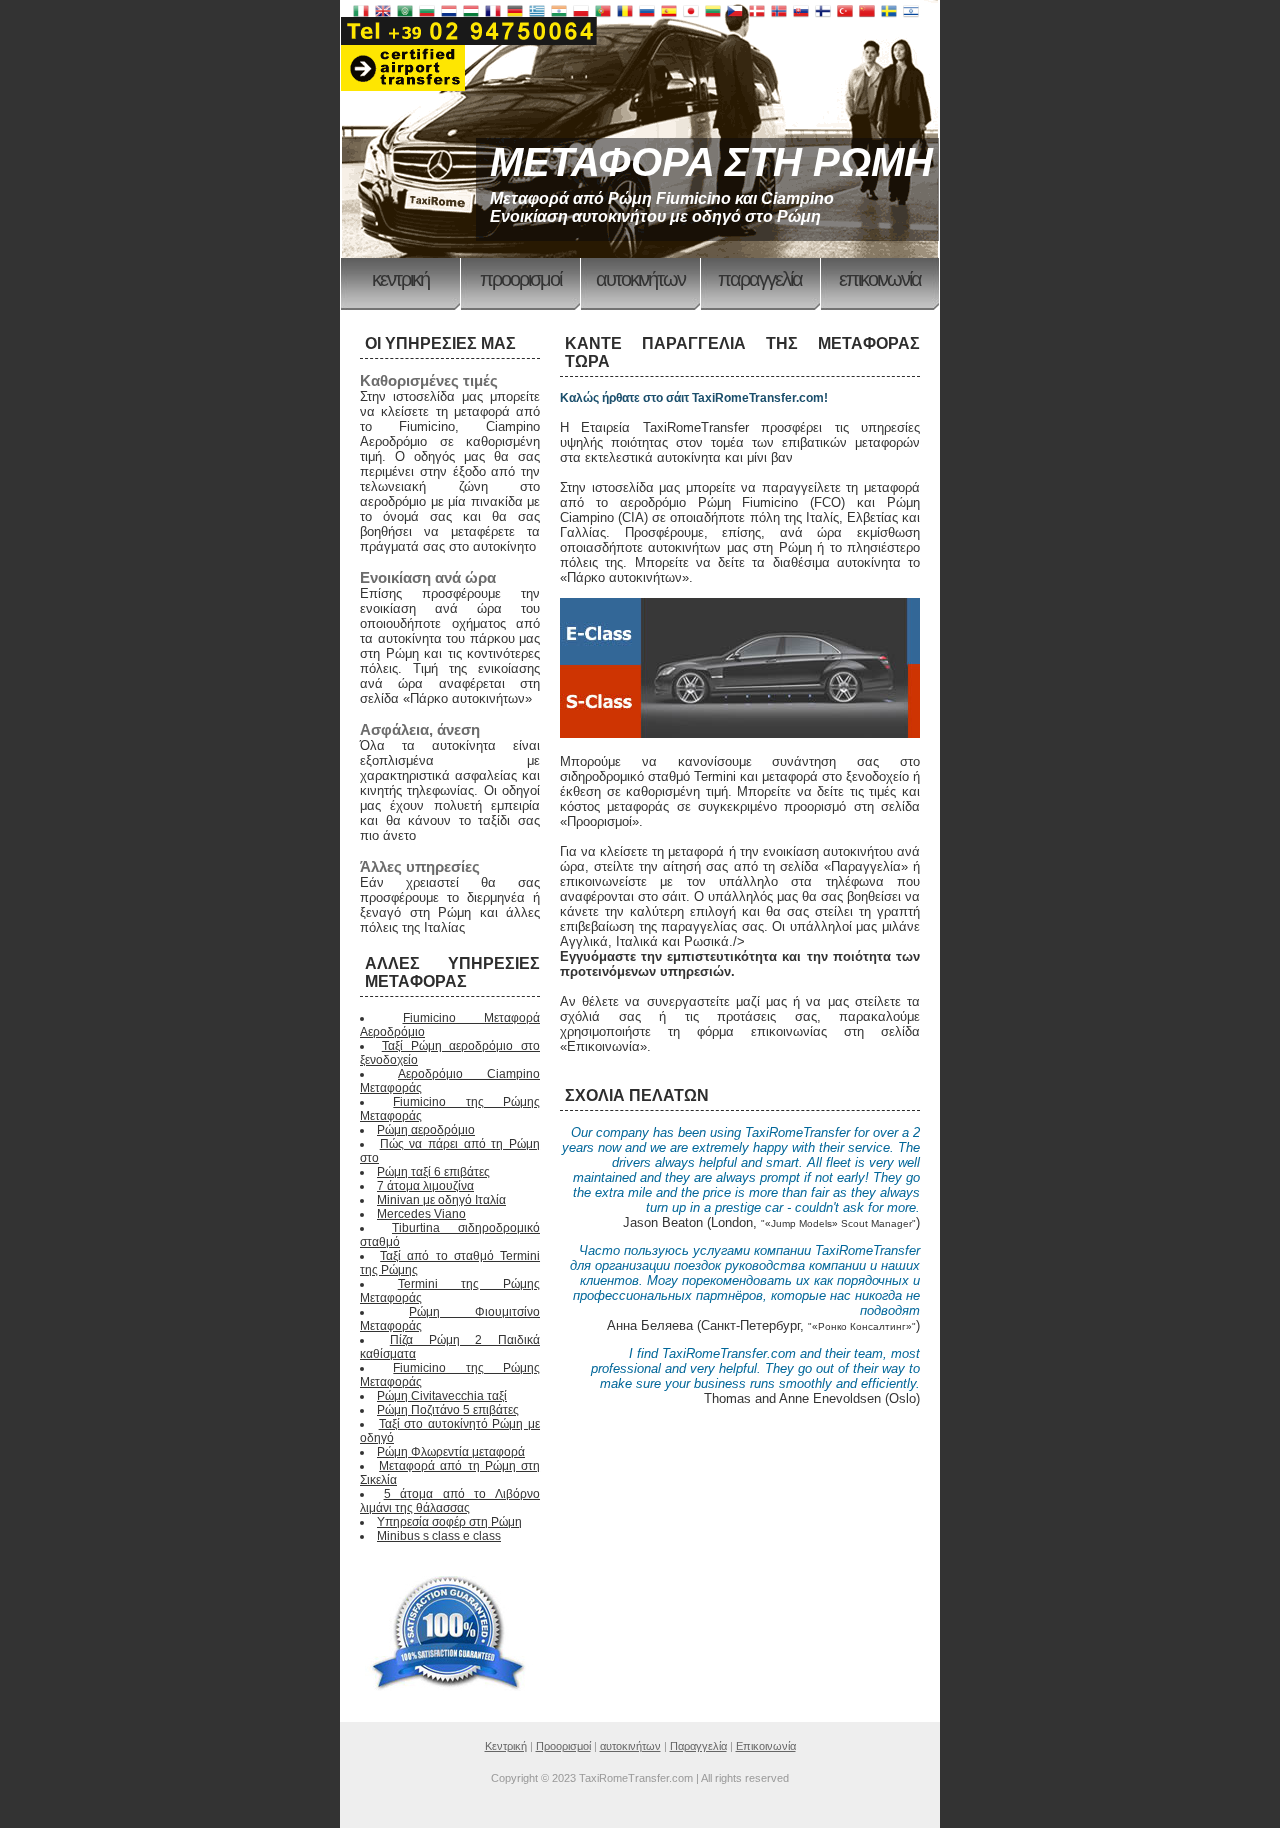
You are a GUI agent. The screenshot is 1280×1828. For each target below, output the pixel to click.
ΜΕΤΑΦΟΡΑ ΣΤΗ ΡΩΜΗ (711, 162)
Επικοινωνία (880, 279)
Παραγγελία (760, 279)
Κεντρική (400, 279)
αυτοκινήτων (640, 279)
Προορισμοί (520, 279)
